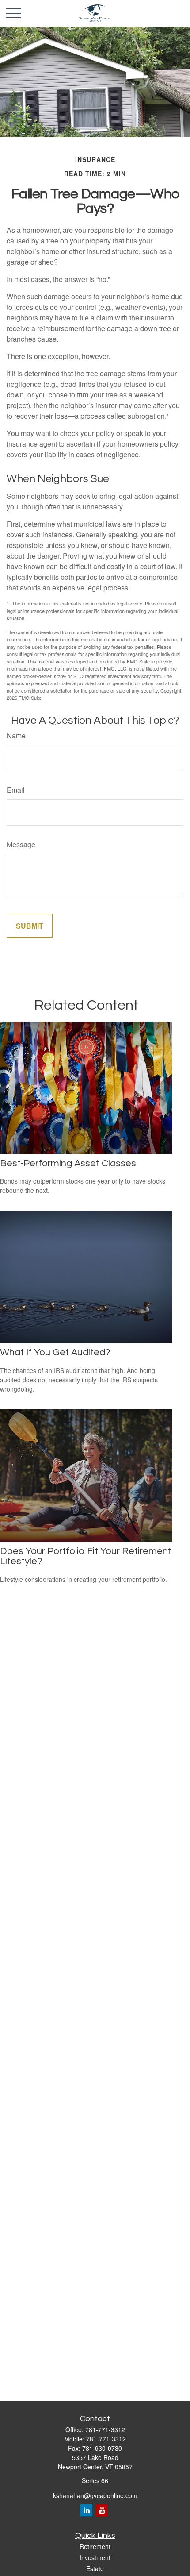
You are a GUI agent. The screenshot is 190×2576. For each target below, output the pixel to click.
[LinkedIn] (86, 2510)
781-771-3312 (105, 2429)
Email (16, 790)
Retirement (95, 2546)
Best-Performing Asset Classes (68, 1163)
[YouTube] (102, 2510)
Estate (95, 2568)
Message (21, 844)
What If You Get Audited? (55, 1352)
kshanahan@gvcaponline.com (95, 2495)
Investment (95, 2557)
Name (16, 735)
